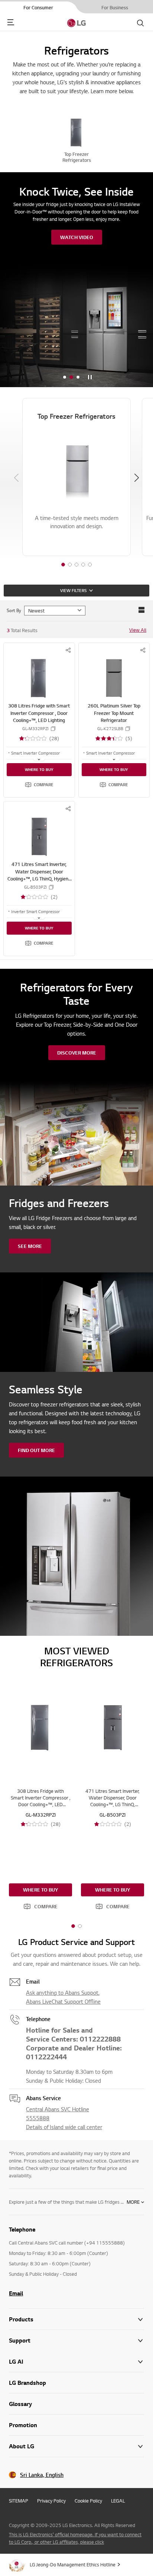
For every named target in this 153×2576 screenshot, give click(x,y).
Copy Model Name (53, 729)
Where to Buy (39, 769)
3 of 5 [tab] (76, 565)
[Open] (39, 759)
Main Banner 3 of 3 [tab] (78, 377)
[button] (39, 785)
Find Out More (36, 1450)
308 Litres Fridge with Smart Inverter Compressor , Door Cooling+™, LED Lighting (39, 713)
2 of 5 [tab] (70, 565)
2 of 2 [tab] (80, 1926)
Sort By (14, 610)
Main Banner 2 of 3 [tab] (71, 377)
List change (141, 610)
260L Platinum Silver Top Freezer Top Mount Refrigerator (114, 713)
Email (16, 2293)
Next (137, 478)
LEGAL (118, 2501)
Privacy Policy (51, 2501)
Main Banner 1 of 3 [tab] (65, 377)
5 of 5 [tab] (90, 565)
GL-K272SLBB (110, 729)
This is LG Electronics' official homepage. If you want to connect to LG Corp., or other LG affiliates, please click (75, 2538)
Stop (90, 377)
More (133, 2202)
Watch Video (77, 237)
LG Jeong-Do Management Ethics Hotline (73, 2564)
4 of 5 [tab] (83, 565)
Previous (16, 478)
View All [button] (138, 630)
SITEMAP (19, 2501)
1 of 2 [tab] (73, 1926)
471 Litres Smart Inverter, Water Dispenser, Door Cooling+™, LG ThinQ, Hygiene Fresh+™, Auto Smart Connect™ (39, 879)
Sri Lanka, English (42, 2475)
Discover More (77, 1053)
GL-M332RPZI (35, 729)
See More (30, 1246)
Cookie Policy (88, 2501)
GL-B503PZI (35, 887)
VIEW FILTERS (73, 591)
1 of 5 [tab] (63, 565)
